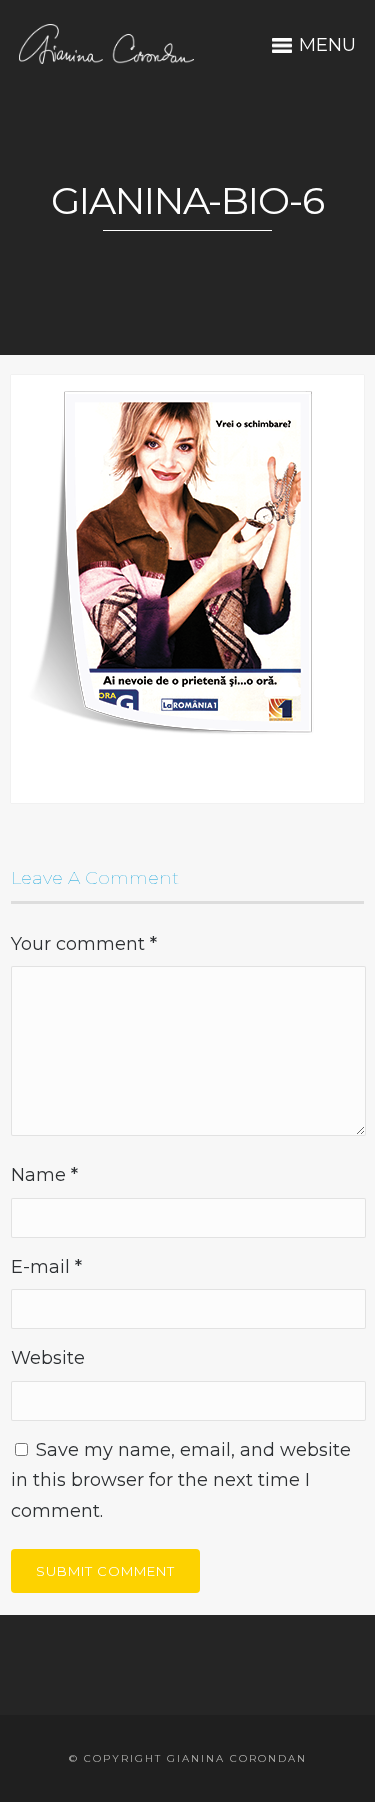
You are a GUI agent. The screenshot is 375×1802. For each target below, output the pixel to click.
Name (44, 1175)
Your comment (84, 944)
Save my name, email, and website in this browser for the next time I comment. (181, 1480)
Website (48, 1358)
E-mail (46, 1267)
